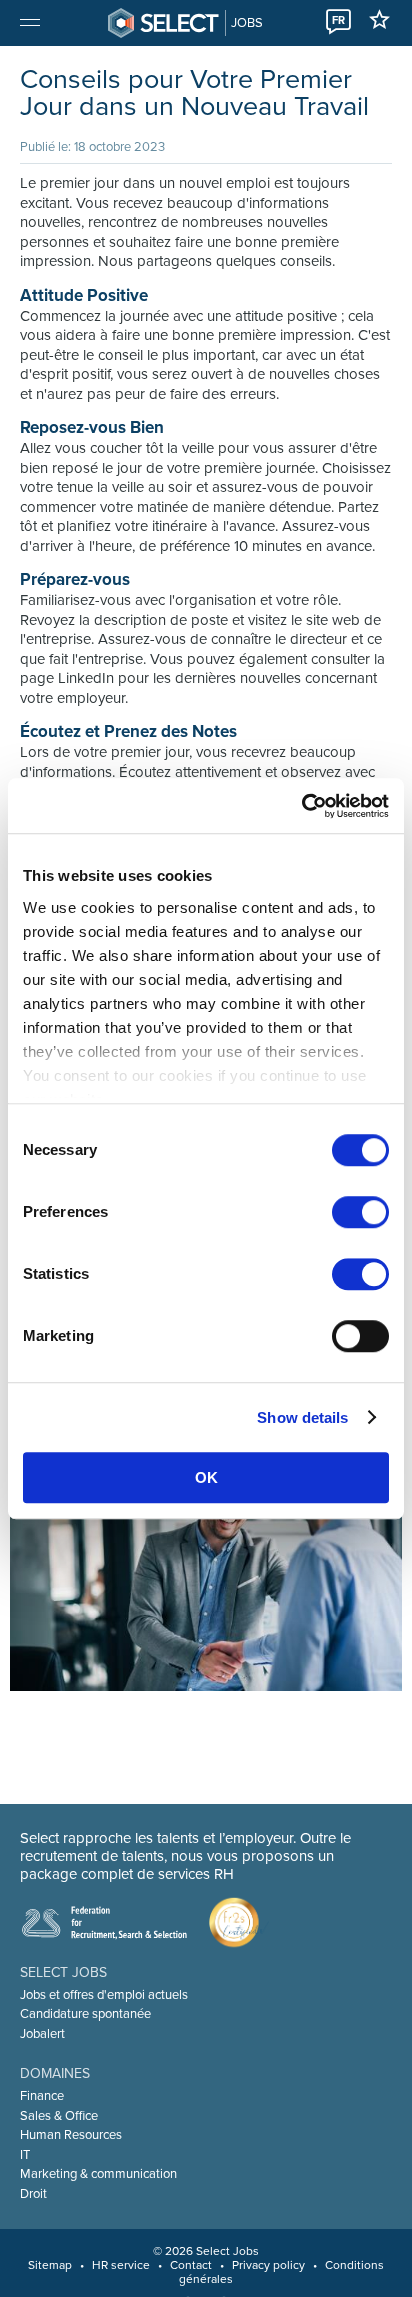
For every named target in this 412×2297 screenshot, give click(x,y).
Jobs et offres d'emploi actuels (104, 1995)
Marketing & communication (98, 2174)
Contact (191, 2265)
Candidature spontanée (85, 2014)
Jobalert (42, 2034)
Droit (33, 2194)
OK (206, 1477)
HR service (121, 2265)
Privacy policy (268, 2265)
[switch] (360, 1212)
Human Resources (71, 2135)
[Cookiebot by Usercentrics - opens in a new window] (301, 806)
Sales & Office (59, 2116)
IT (25, 2155)
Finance (42, 2096)
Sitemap (50, 2265)
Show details (302, 1417)
